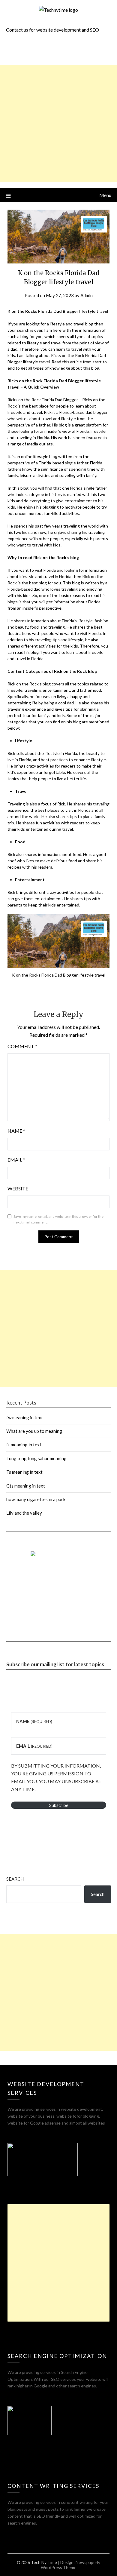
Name (16, 1131)
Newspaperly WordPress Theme (71, 2565)
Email (16, 1160)
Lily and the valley (24, 1513)
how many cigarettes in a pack (36, 1499)
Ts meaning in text (24, 1472)
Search (15, 1879)
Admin (87, 295)
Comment (22, 1046)
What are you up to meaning (34, 1431)
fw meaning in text (25, 1417)
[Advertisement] (58, 124)
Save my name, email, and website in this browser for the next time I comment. (58, 1219)
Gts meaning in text (26, 1486)
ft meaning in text (24, 1445)
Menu (105, 195)
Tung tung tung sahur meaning (36, 1458)
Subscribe (59, 1805)
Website (18, 1188)
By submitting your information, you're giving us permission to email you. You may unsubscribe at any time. (56, 1777)
